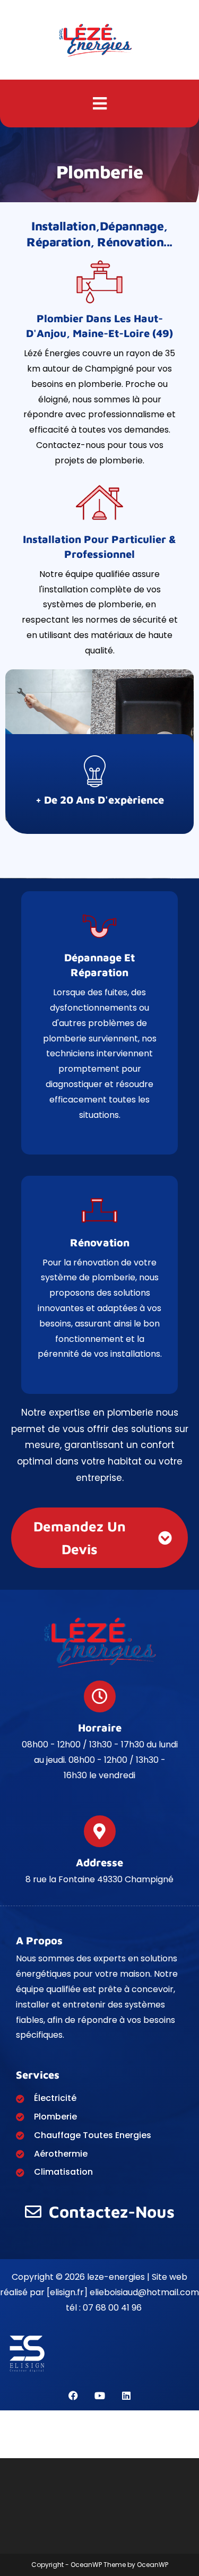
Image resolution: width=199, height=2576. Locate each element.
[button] (99, 104)
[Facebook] (73, 2396)
